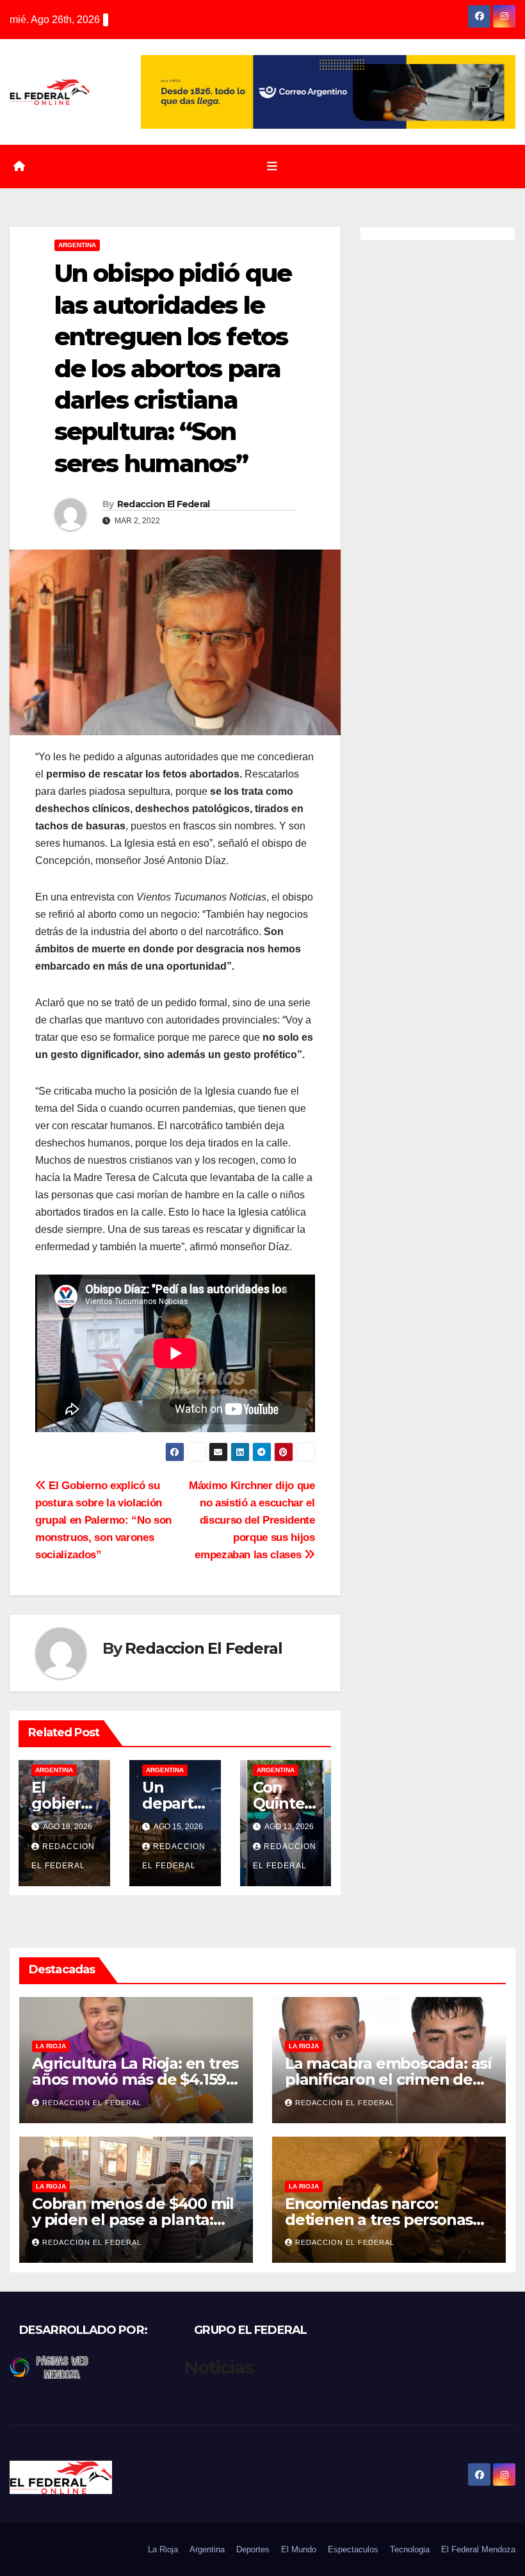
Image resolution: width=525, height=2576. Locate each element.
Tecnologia (410, 2549)
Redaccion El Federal (164, 504)
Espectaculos (353, 2549)
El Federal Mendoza (478, 2549)
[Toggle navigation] (272, 167)
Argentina (77, 245)
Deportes (253, 2549)
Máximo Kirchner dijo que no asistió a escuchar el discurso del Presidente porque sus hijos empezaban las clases (252, 1520)
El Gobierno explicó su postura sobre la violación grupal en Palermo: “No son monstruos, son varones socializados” (103, 1520)
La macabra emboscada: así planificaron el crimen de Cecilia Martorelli (388, 2079)
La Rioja (51, 2046)
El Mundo (299, 2549)
